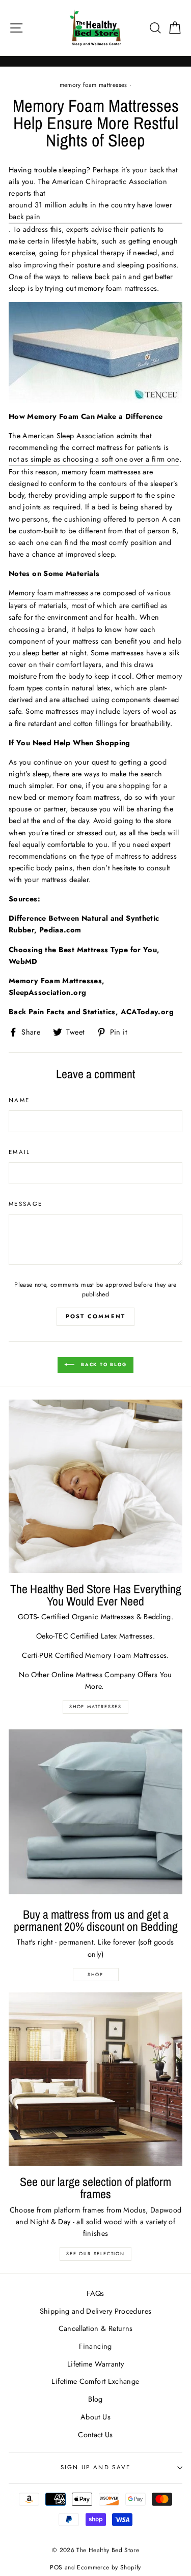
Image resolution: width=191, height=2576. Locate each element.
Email (20, 1152)
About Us (95, 2417)
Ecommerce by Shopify (109, 2567)
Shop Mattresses (95, 1706)
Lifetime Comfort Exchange (95, 2381)
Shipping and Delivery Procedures (96, 2311)
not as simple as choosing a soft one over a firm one (94, 459)
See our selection (95, 2253)
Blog (95, 2399)
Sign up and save (96, 2467)
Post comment (95, 1316)
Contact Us (95, 2435)
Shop (95, 1974)
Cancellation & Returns (96, 2328)
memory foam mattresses (93, 85)
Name (19, 1100)
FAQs (95, 2293)
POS (56, 2567)
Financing (95, 2346)
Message (25, 1204)
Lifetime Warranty (95, 2364)
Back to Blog (102, 1364)
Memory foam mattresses (48, 593)
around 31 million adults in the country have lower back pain (90, 211)
